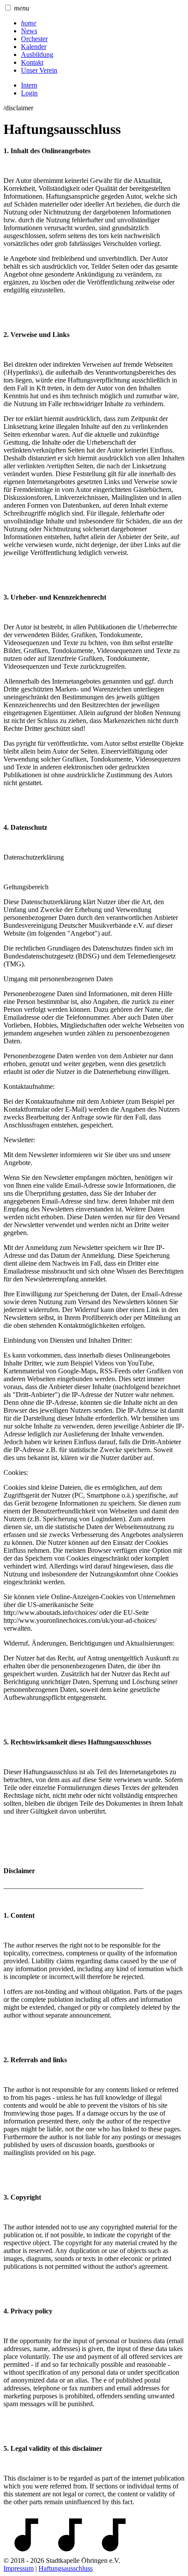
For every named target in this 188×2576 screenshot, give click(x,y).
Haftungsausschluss (66, 2568)
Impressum (19, 2568)
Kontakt (32, 62)
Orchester (34, 39)
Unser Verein (39, 70)
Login (29, 93)
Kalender (34, 47)
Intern (29, 85)
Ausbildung (37, 54)
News (29, 31)
